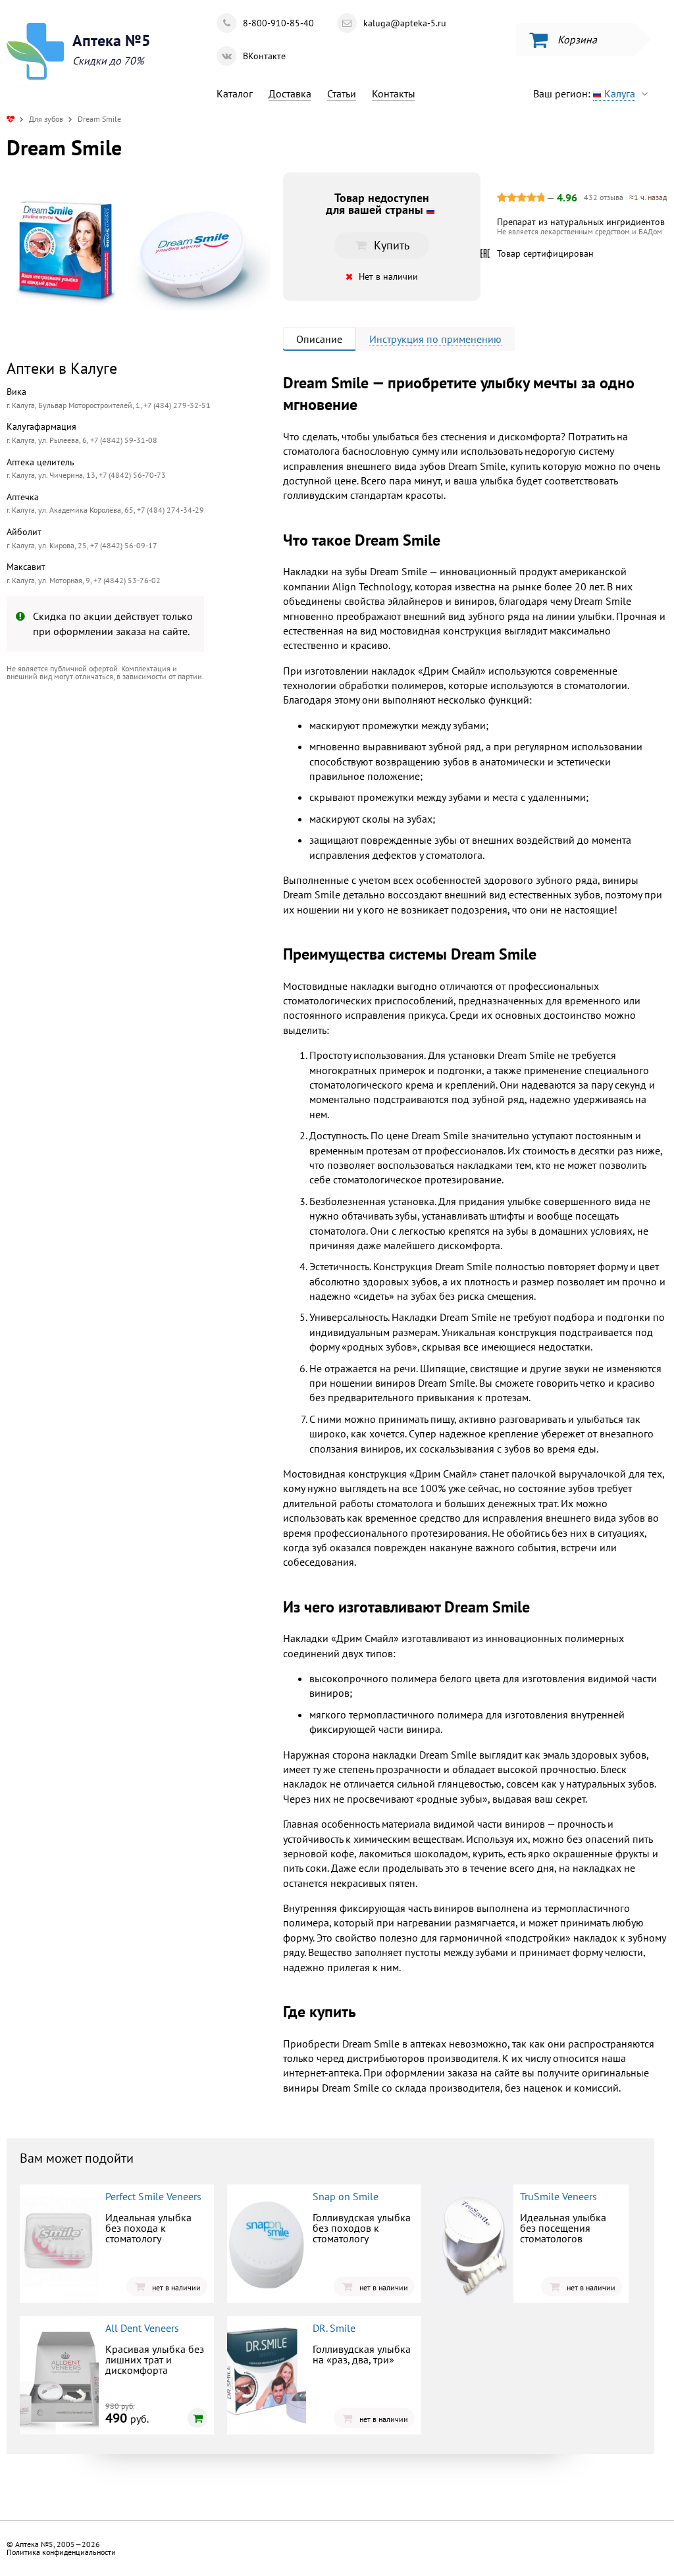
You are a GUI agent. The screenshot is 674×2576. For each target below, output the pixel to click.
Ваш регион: (584, 93)
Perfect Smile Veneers (153, 2196)
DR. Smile (334, 2328)
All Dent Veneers (142, 2328)
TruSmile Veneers (558, 2196)
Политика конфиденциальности (61, 2552)
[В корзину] (197, 2418)
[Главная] (11, 119)
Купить (115, 799)
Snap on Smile (346, 2196)
